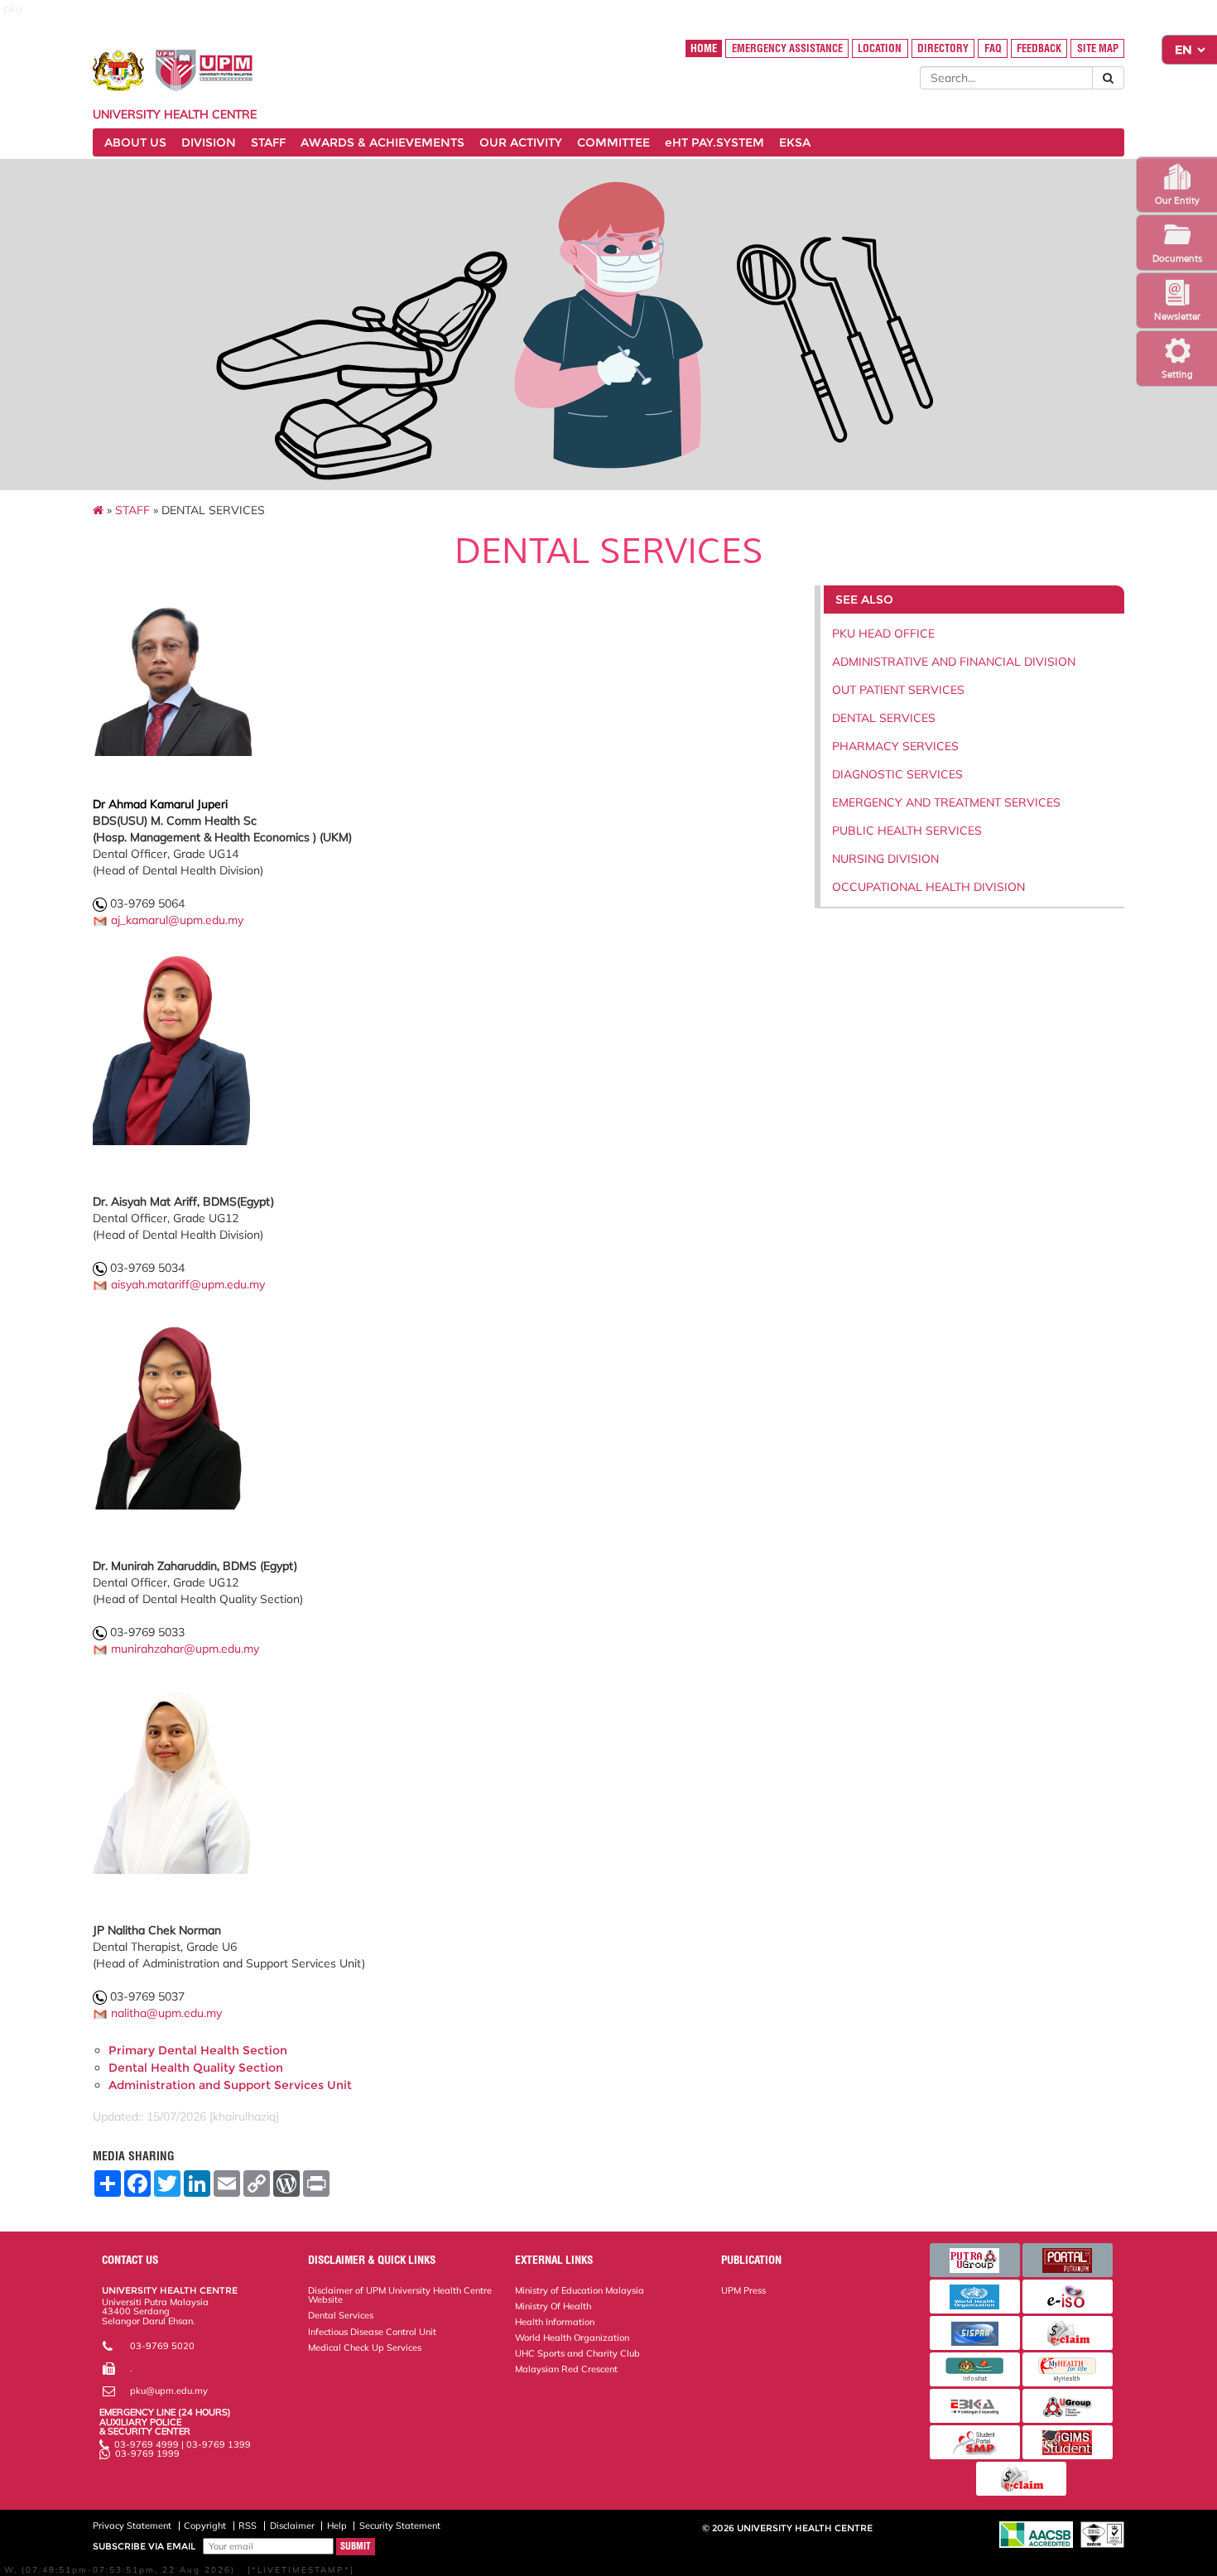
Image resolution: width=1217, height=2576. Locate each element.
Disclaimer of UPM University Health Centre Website (400, 2295)
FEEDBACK (1039, 48)
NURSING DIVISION (885, 859)
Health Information (555, 2322)
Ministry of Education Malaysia (580, 2290)
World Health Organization (572, 2338)
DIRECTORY (943, 48)
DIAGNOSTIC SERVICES (897, 774)
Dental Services (341, 2315)
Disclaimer (292, 2525)
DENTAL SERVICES (884, 718)
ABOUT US (135, 142)
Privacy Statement (132, 2525)
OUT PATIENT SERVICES (898, 690)
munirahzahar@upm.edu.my (185, 1649)
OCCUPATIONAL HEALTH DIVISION (928, 887)
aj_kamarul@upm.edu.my (177, 920)
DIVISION (209, 142)
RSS (248, 2525)
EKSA (795, 142)
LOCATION (880, 48)
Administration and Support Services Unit (230, 2085)
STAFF (268, 142)
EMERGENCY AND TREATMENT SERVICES (946, 802)
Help (337, 2525)
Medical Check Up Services (365, 2347)
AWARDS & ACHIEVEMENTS (382, 142)
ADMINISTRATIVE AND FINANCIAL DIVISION (954, 662)
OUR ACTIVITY (521, 142)
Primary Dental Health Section (198, 2050)
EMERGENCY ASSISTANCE (787, 48)
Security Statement (400, 2525)
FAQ (993, 48)
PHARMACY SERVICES (895, 746)
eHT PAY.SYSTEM (714, 142)
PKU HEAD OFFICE (883, 633)
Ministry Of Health (553, 2306)
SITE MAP (1098, 48)
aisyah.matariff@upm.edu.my (188, 1284)
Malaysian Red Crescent (566, 2369)
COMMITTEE (613, 142)
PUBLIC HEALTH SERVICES (907, 831)
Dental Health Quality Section (196, 2068)
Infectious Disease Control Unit (372, 2332)
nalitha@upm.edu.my (166, 2013)
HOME (704, 48)
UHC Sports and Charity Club (577, 2353)
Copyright (205, 2525)
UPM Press (743, 2290)
